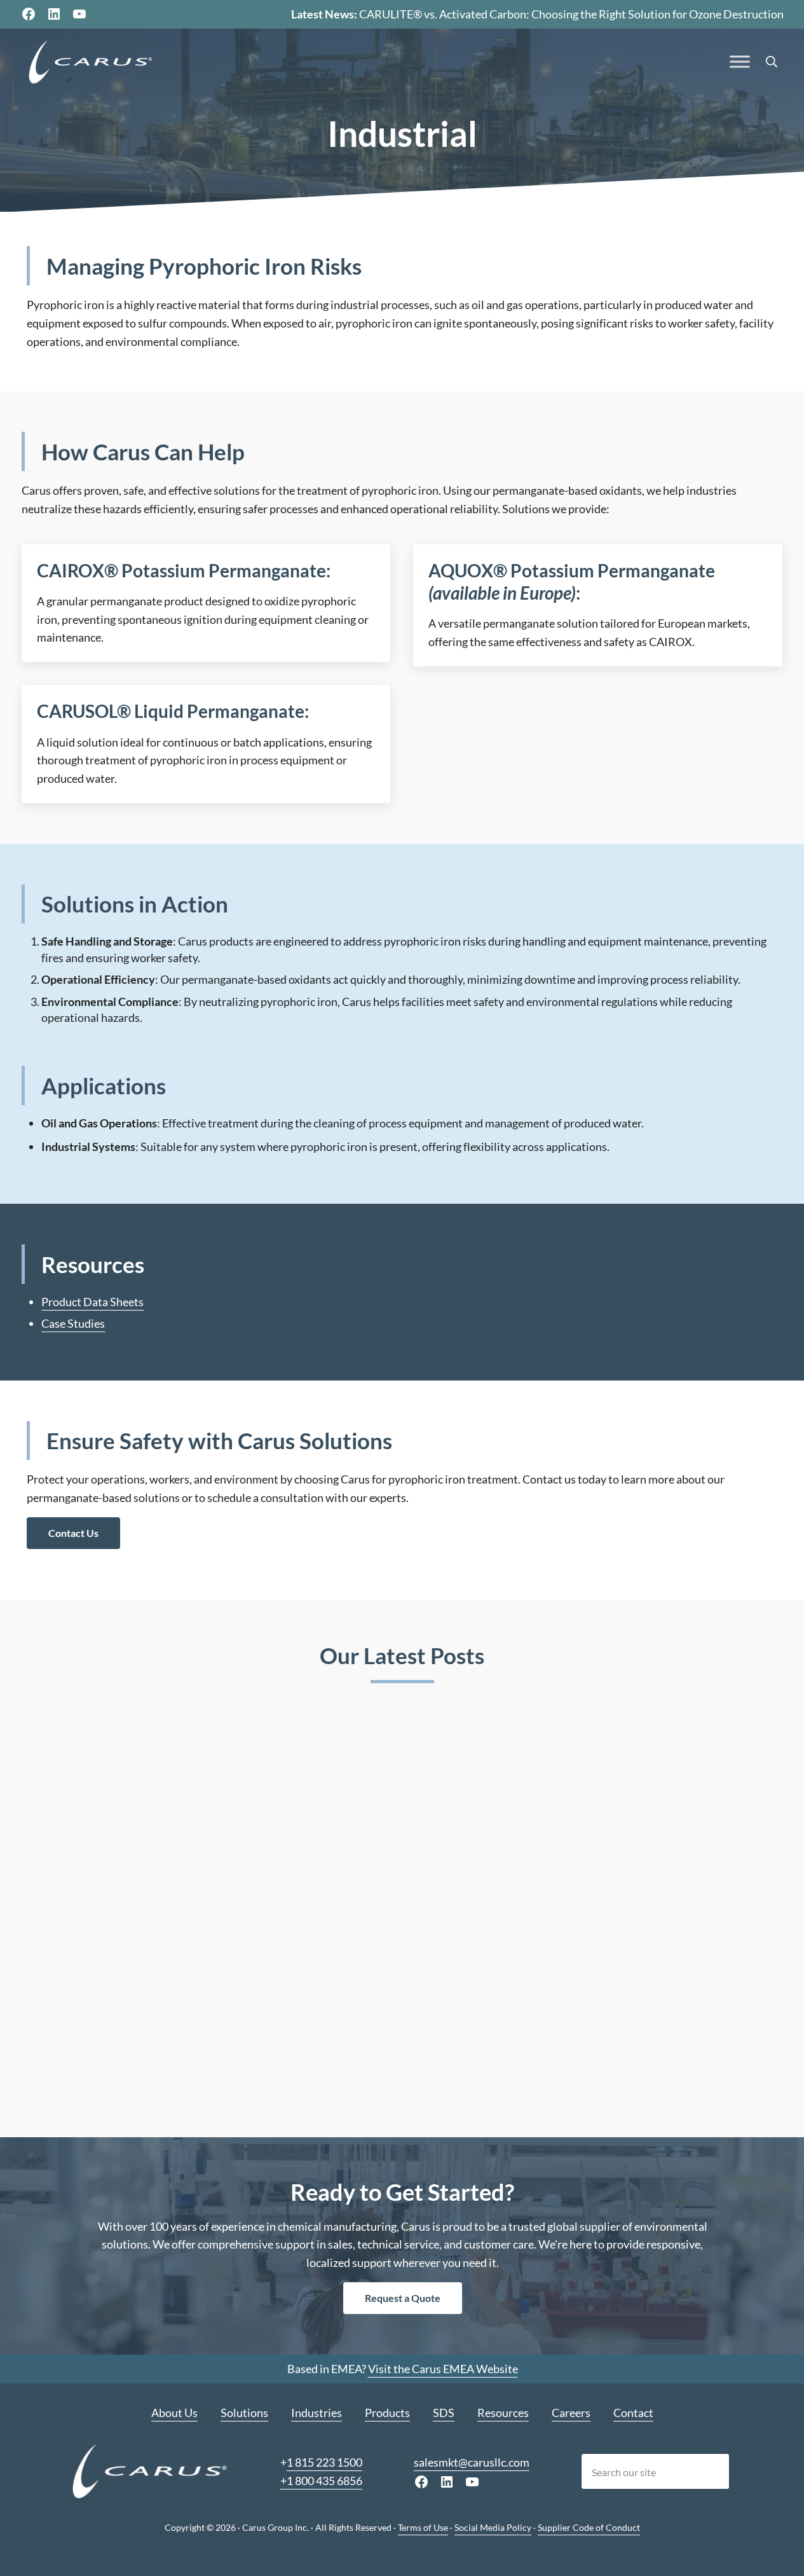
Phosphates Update (617, 1912)
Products (387, 2413)
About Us (174, 2413)
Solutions (244, 2413)
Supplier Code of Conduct (589, 2527)
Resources (503, 2413)
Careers (571, 2413)
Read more (78, 2070)
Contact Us (73, 1533)
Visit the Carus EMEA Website (442, 2369)
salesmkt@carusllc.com (471, 2462)
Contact (633, 2413)
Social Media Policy (493, 2527)
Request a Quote (402, 2298)
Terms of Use (423, 2527)
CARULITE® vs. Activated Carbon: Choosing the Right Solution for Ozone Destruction (571, 14)
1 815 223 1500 (324, 2462)
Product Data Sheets (92, 1302)
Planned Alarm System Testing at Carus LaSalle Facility (400, 1921)
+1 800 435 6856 (321, 2480)
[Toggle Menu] (740, 62)
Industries (317, 2413)
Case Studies (73, 1323)
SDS (444, 2413)
